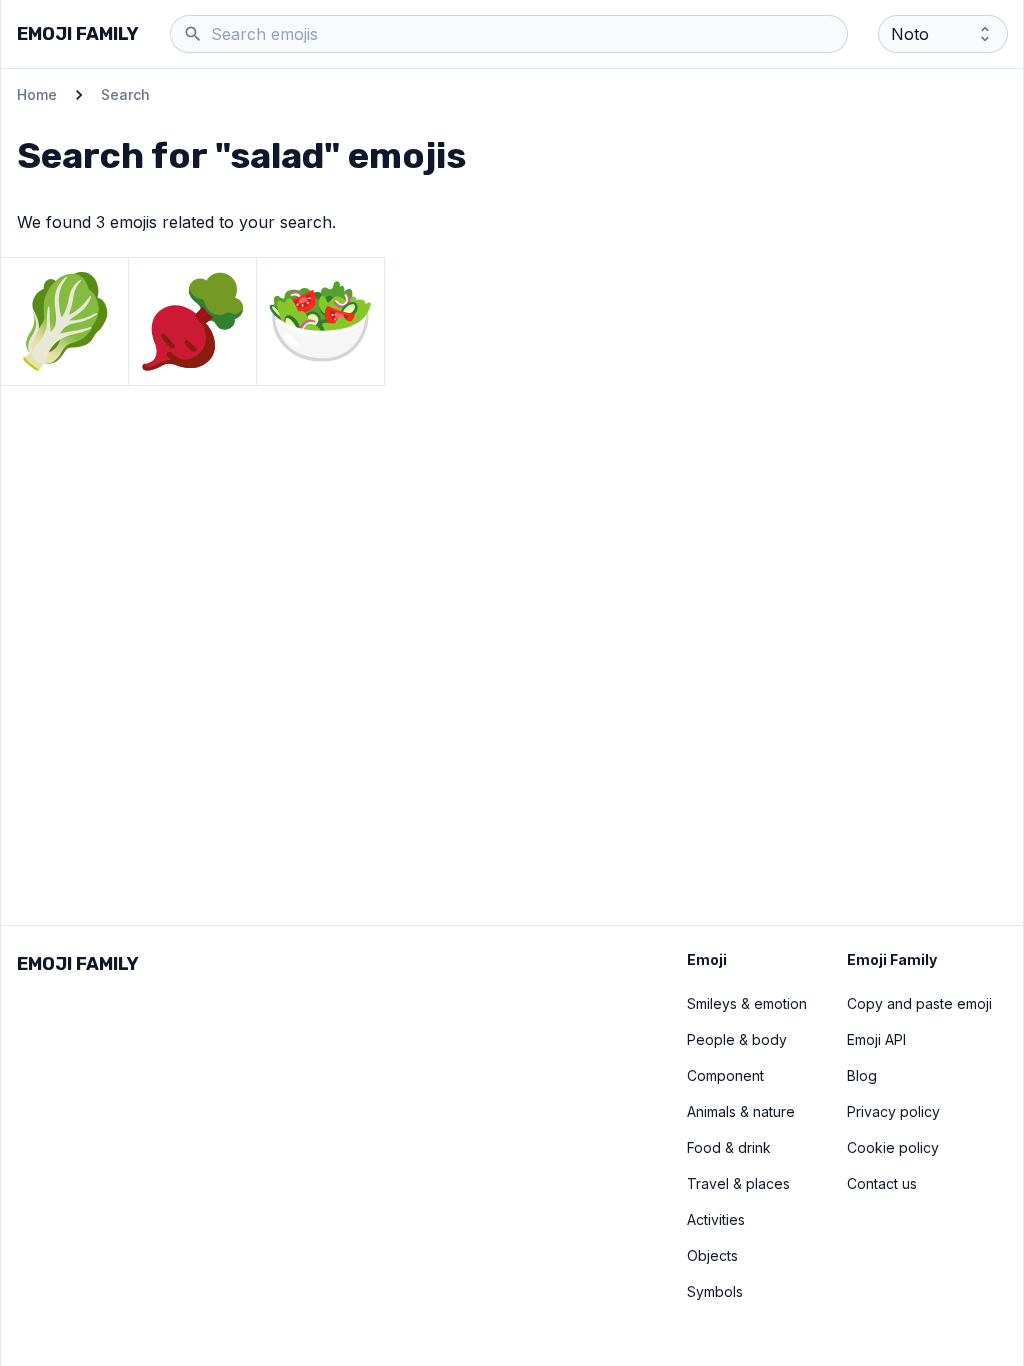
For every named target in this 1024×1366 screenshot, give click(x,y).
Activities (716, 1219)
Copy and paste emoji (919, 1003)
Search (125, 94)
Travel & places (738, 1183)
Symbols (715, 1291)
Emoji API (876, 1039)
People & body (737, 1039)
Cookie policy (893, 1147)
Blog (862, 1075)
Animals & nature (741, 1111)
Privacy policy (893, 1111)
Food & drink (729, 1147)
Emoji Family (78, 34)
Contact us (882, 1183)
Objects (712, 1255)
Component (725, 1075)
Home (37, 94)
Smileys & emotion (747, 1003)
